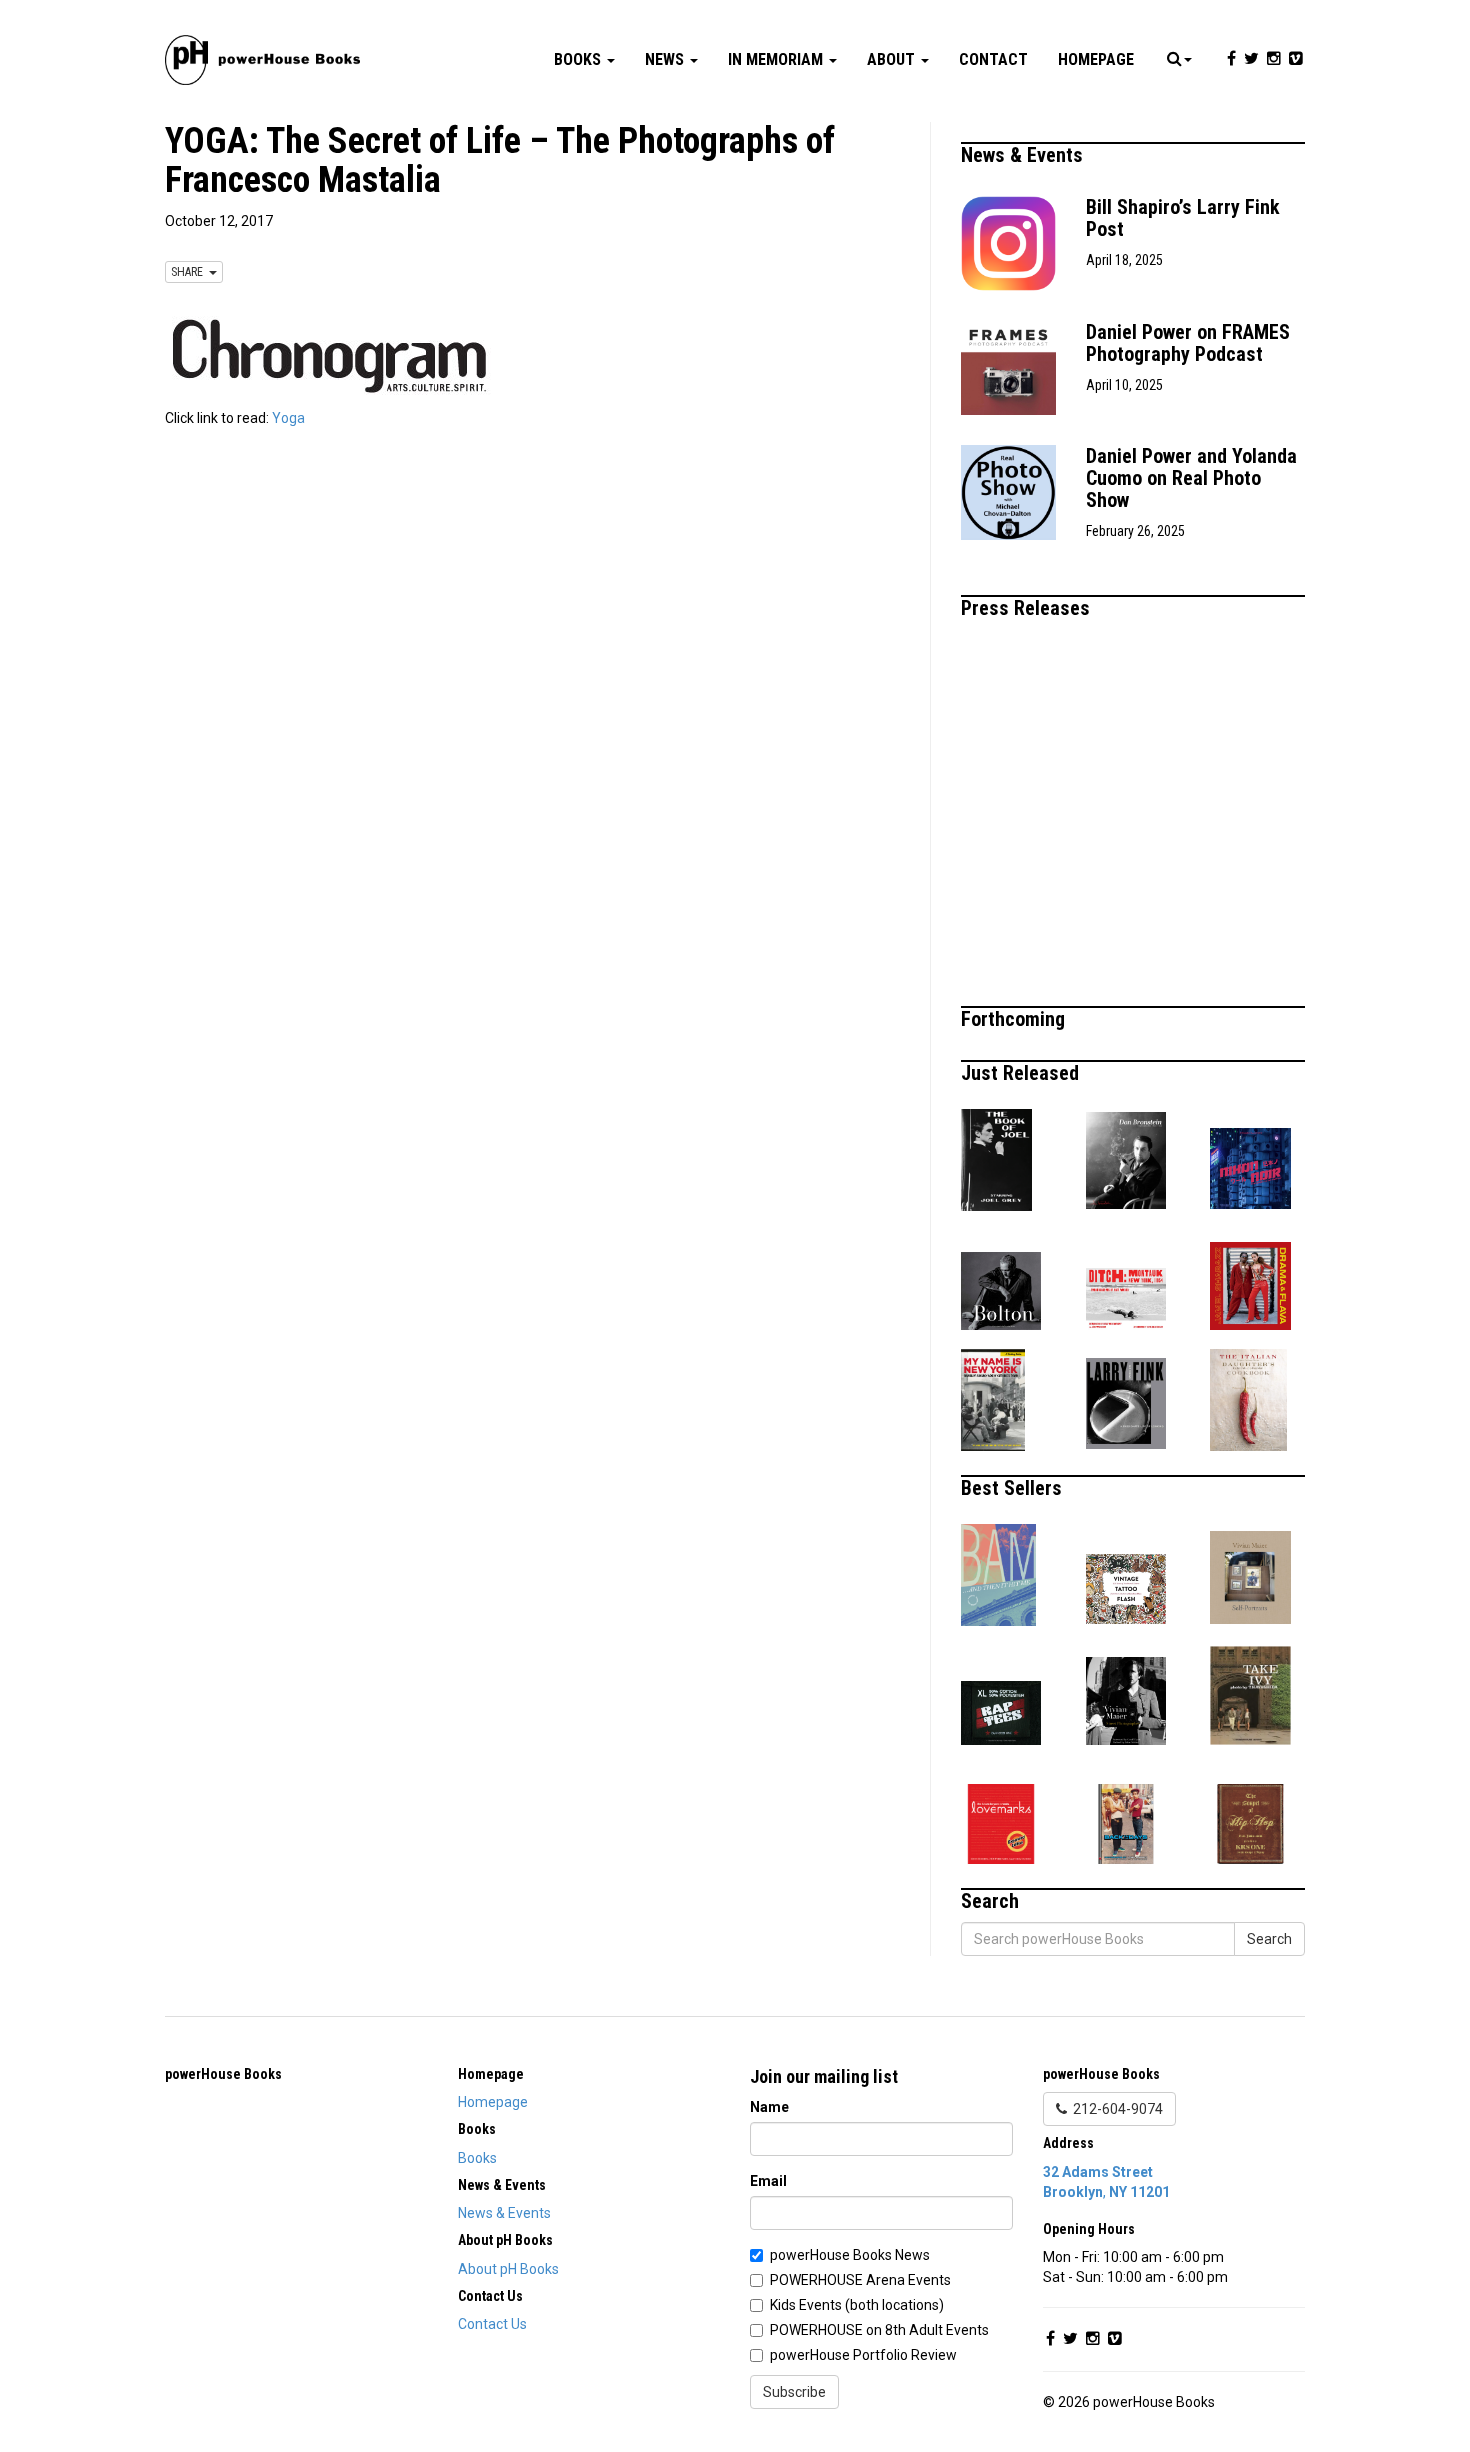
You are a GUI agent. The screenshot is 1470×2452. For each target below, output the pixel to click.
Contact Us (492, 2324)
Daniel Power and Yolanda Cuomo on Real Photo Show (1191, 478)
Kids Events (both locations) (857, 2305)
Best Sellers (1014, 1488)
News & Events (1024, 155)
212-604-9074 (1115, 2109)
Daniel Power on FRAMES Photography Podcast (1188, 343)
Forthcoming (1015, 1019)
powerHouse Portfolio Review (863, 2355)
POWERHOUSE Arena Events (860, 2280)
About (893, 59)
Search (1269, 1939)
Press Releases (1028, 608)
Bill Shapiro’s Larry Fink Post (1183, 218)
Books (579, 59)
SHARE (190, 272)
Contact (993, 59)
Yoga (288, 418)
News (666, 59)
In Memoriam (777, 59)
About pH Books (508, 2269)
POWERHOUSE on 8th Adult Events (879, 2330)
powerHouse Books (223, 2074)
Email (768, 2181)
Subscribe (794, 2392)
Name (769, 2107)
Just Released (1022, 1073)
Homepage (1096, 59)
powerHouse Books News (850, 2255)
